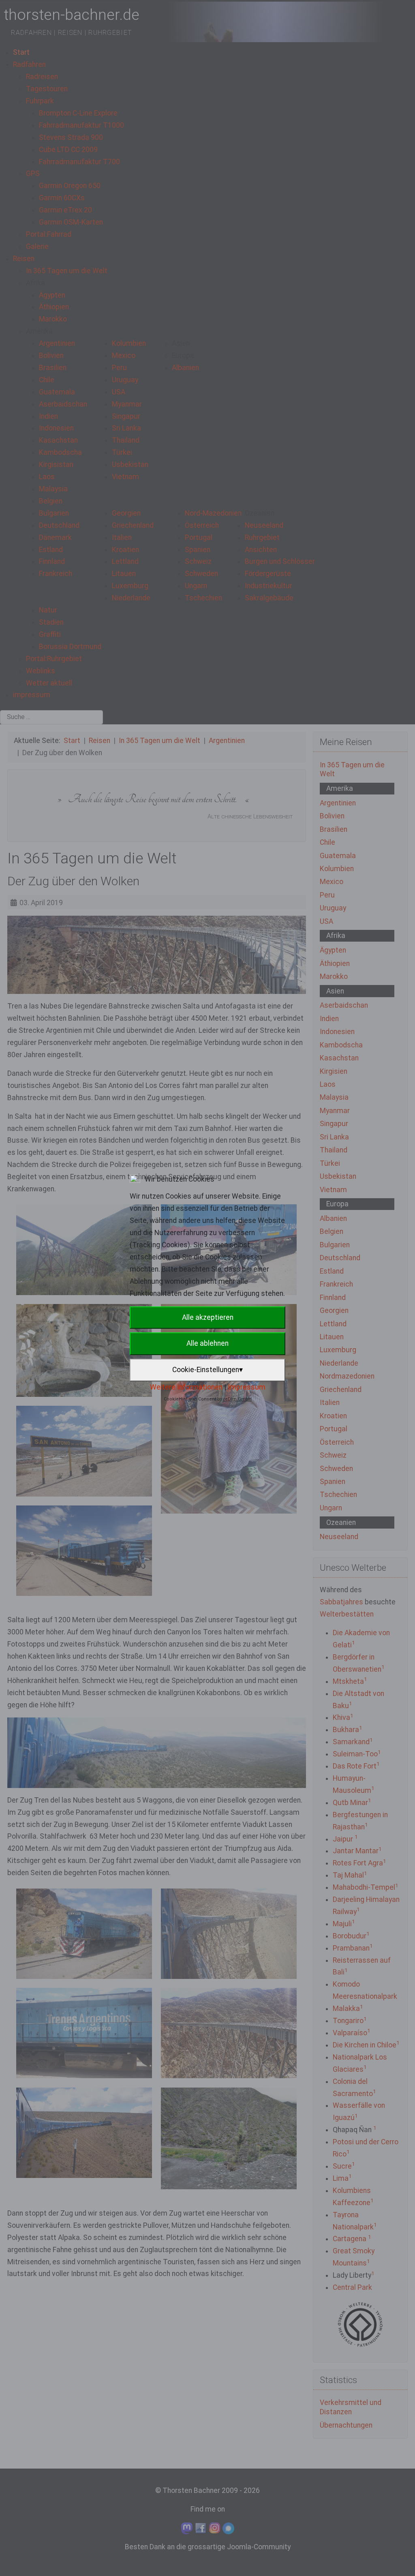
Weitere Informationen (186, 1387)
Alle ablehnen (207, 1343)
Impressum (247, 1387)
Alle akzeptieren (208, 1317)
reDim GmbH (237, 1399)
